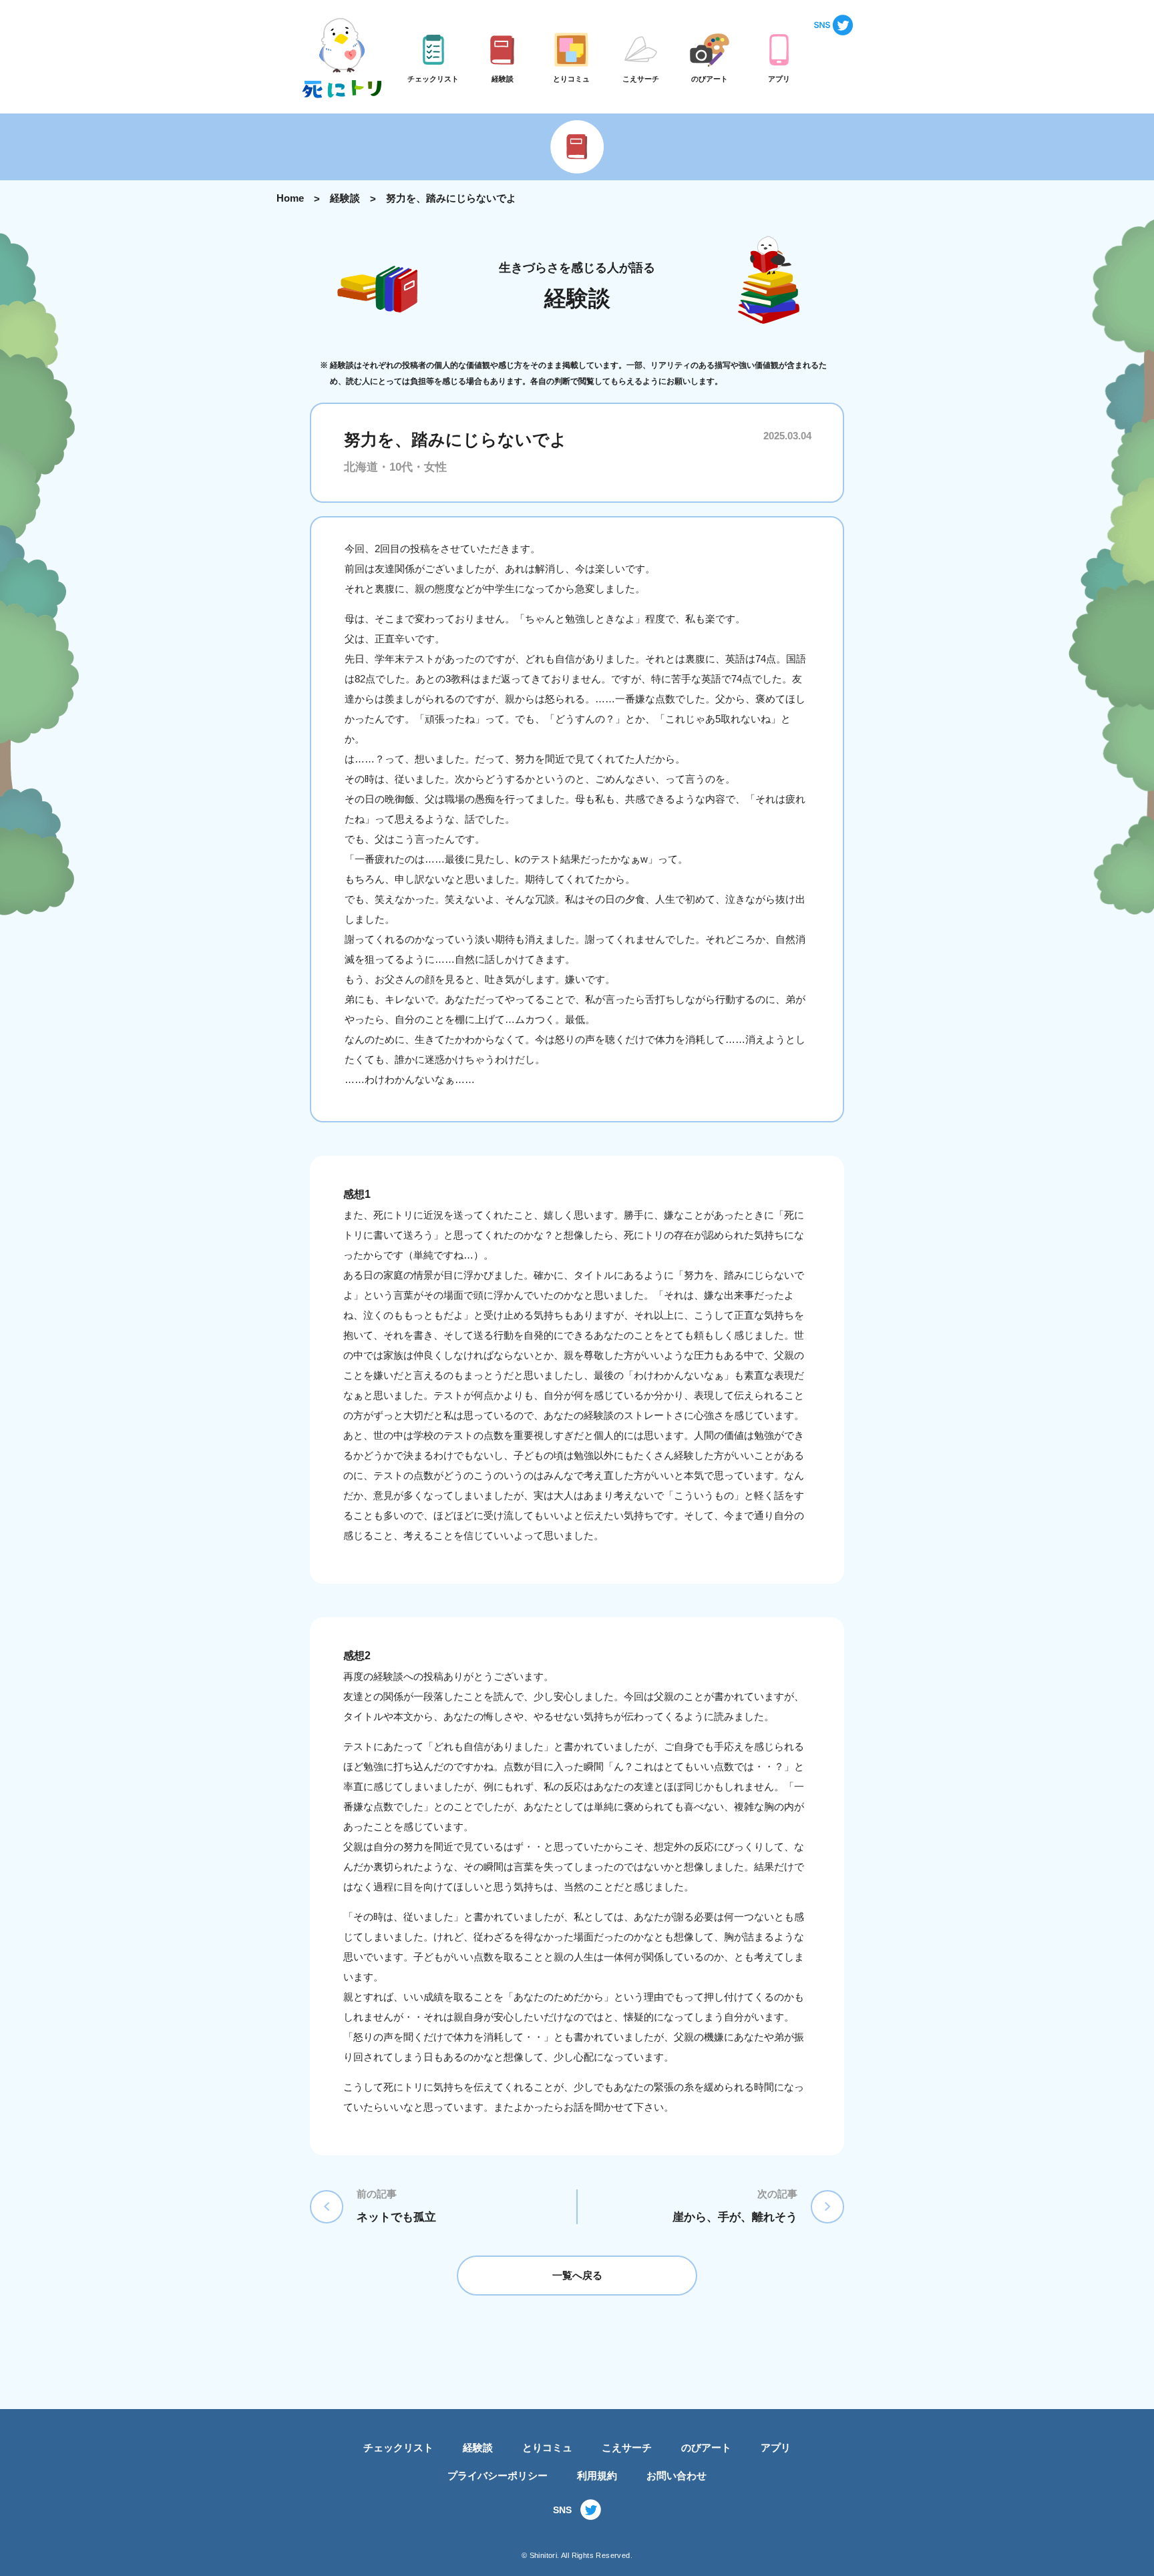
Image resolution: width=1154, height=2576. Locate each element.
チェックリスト (398, 2447)
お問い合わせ (677, 2476)
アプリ (776, 2447)
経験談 (345, 198)
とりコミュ (547, 2447)
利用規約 (597, 2476)
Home (290, 198)
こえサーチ (627, 2447)
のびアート (706, 2447)
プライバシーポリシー (498, 2476)
